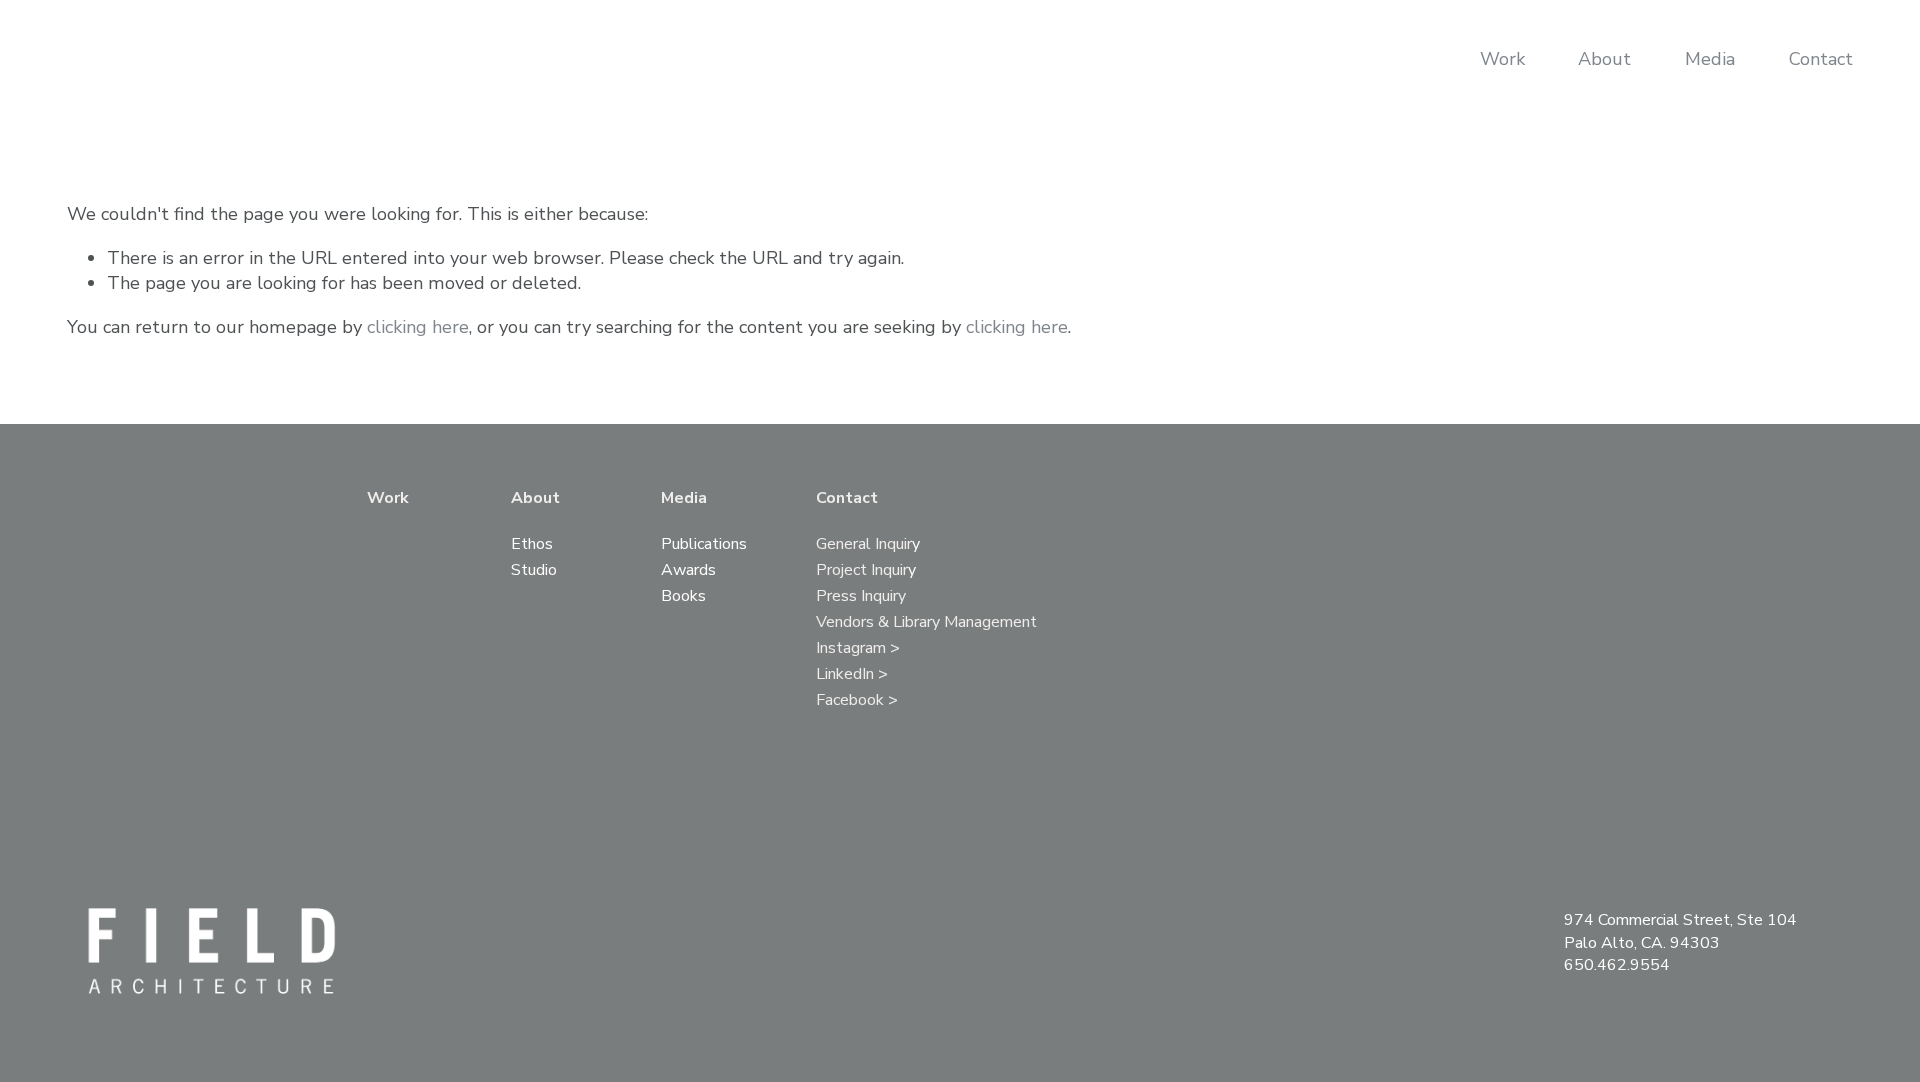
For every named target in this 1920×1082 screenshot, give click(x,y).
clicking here (418, 327)
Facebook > (857, 701)
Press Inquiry (861, 597)
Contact (1821, 59)
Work (1502, 59)
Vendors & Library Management (926, 623)
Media (1710, 59)
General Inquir (864, 545)
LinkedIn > (852, 675)
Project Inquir (862, 571)
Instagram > (858, 649)
